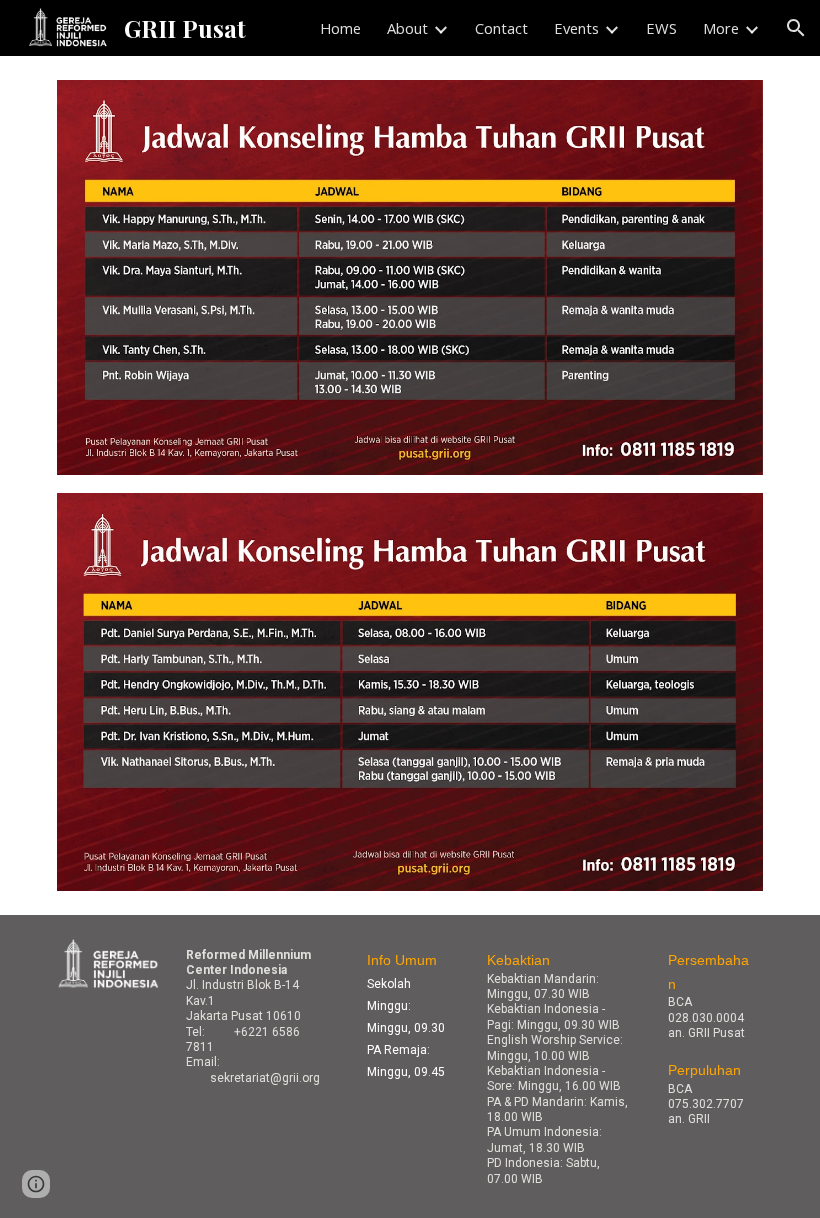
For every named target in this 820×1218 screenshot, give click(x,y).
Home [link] (340, 28)
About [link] (407, 28)
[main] (259, 1016)
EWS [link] (661, 28)
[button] (796, 28)
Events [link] (576, 28)
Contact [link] (501, 28)
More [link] (721, 28)
